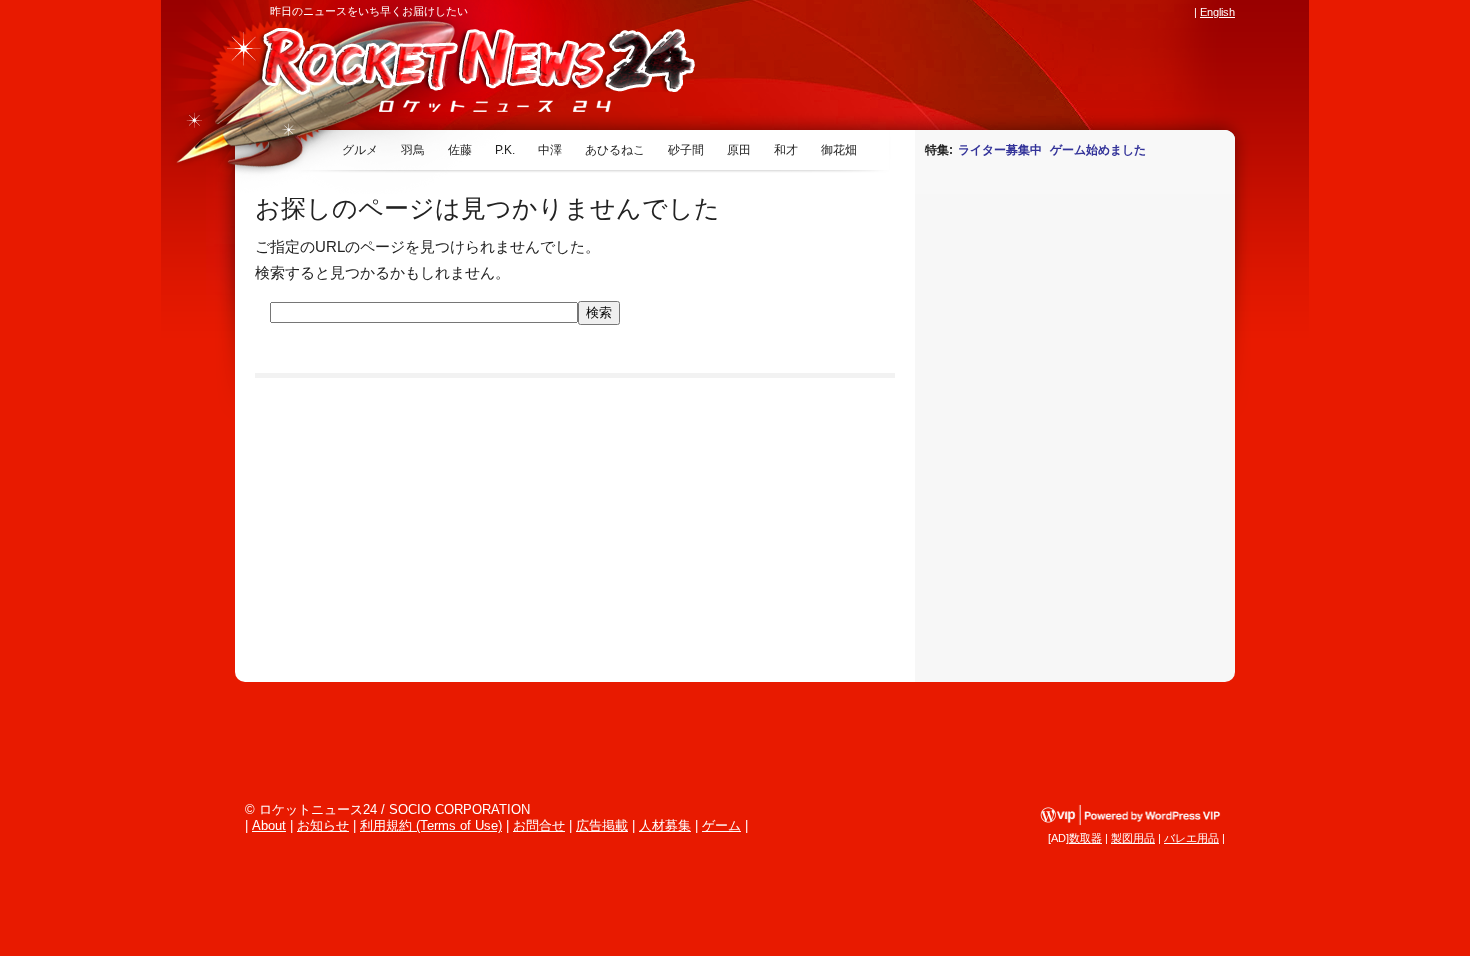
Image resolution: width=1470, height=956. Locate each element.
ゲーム (721, 825)
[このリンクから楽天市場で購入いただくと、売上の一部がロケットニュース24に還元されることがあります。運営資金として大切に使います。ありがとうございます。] (1050, 12)
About (269, 825)
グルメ (360, 150)
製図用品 (1133, 838)
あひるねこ (615, 150)
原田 (739, 150)
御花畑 (839, 150)
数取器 (1085, 838)
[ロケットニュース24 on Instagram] (1126, 12)
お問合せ (539, 825)
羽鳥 (413, 150)
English (1217, 12)
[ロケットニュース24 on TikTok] (1145, 12)
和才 (786, 150)
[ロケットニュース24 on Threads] (1107, 12)
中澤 (550, 150)
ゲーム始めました (1098, 150)
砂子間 (686, 150)
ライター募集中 (1000, 150)
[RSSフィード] (1183, 12)
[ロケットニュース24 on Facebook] (1088, 12)
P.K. (505, 150)
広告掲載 (602, 825)
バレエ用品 (1191, 838)
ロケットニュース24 (470, 75)
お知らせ (323, 825)
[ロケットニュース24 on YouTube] (1164, 12)
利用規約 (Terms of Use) (431, 825)
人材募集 (665, 825)
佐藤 (460, 150)
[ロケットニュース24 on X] (1069, 12)
